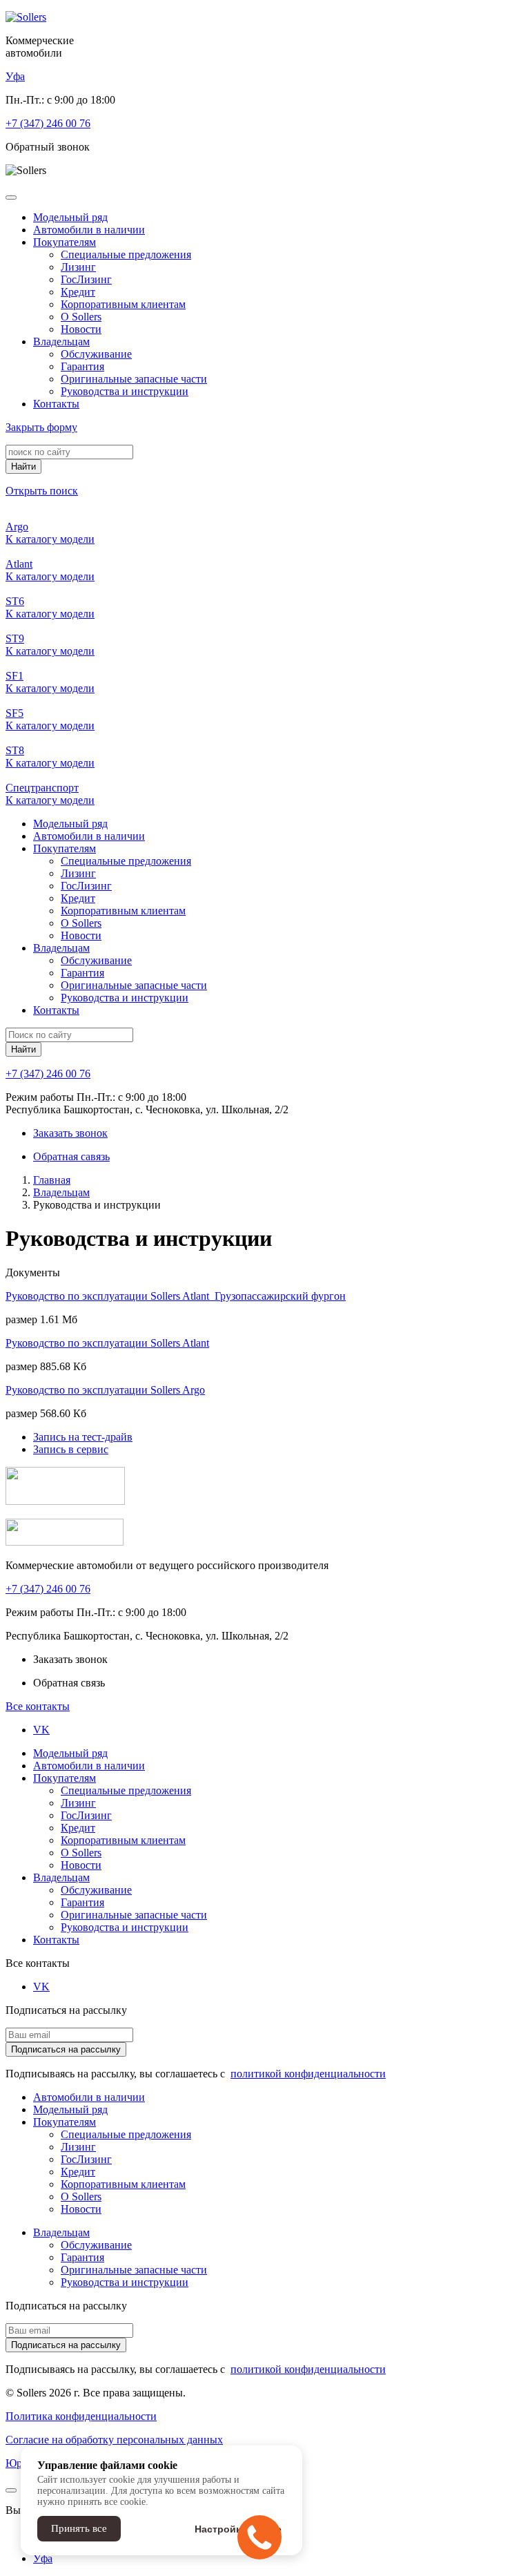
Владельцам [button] (61, 342)
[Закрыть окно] (11, 2490)
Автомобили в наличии (89, 230)
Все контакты (38, 1706)
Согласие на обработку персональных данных (114, 2440)
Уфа (43, 2558)
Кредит (78, 292)
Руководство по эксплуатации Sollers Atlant (107, 1343)
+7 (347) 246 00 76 (48, 123)
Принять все (79, 2528)
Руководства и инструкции (125, 391)
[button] (15, 76)
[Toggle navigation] (11, 198)
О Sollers (81, 317)
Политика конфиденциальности (81, 2416)
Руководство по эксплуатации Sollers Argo (105, 1390)
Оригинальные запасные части (134, 379)
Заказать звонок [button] (70, 1133)
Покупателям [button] (65, 242)
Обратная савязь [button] (71, 1156)
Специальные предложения (126, 254)
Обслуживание (96, 354)
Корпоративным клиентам (123, 304)
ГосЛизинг (86, 279)
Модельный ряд (70, 217)
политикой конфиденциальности (308, 2074)
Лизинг (78, 267)
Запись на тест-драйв (83, 1437)
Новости (81, 329)
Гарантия (82, 366)
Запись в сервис (71, 1449)
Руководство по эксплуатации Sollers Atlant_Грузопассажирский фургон (176, 1296)
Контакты (56, 404)
